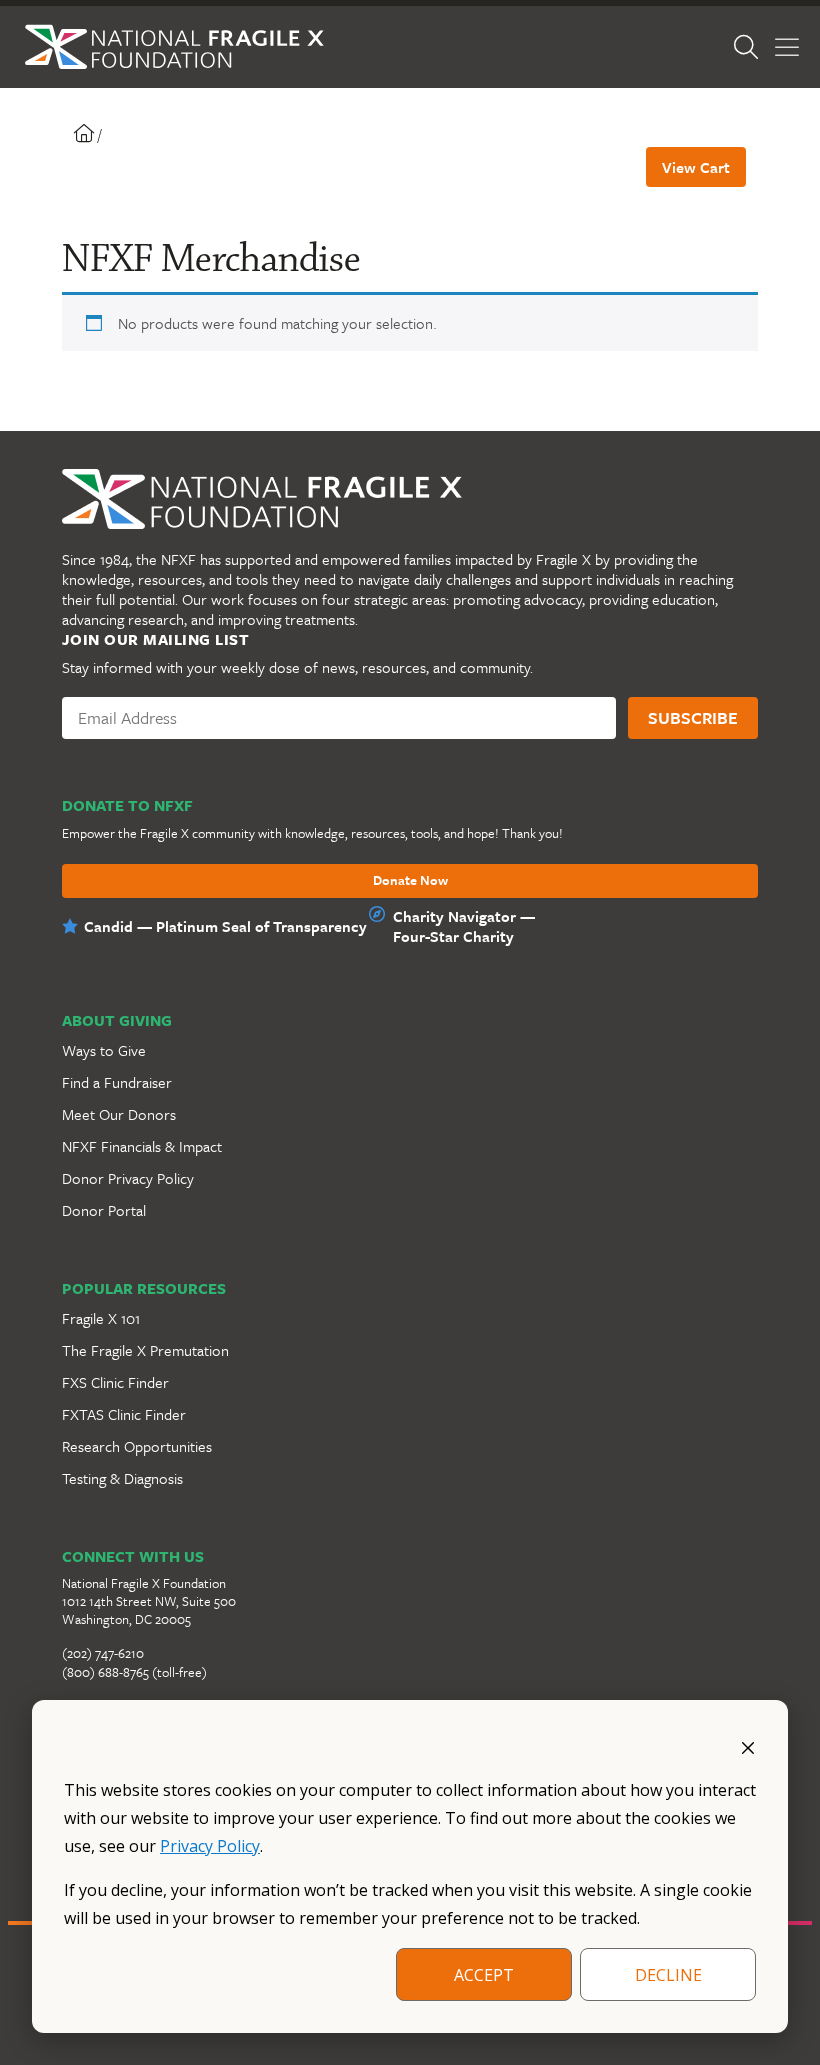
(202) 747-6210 (103, 1653)
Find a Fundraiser (117, 1082)
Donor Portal (104, 1210)
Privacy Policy (210, 1846)
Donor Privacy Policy (128, 1178)
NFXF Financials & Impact (142, 1146)
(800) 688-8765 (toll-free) (134, 1672)
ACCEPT (484, 1975)
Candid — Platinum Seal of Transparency (225, 926)
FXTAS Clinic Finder (124, 1414)
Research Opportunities (137, 1446)
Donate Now (410, 881)
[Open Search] (746, 47)
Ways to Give (104, 1050)
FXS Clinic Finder (115, 1382)
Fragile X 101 (101, 1318)
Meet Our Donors (119, 1114)
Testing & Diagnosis (122, 1478)
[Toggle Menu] (787, 47)
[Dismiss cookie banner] (748, 1746)
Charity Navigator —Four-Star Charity (464, 926)
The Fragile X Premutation (145, 1350)
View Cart (696, 167)
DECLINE (668, 1975)
